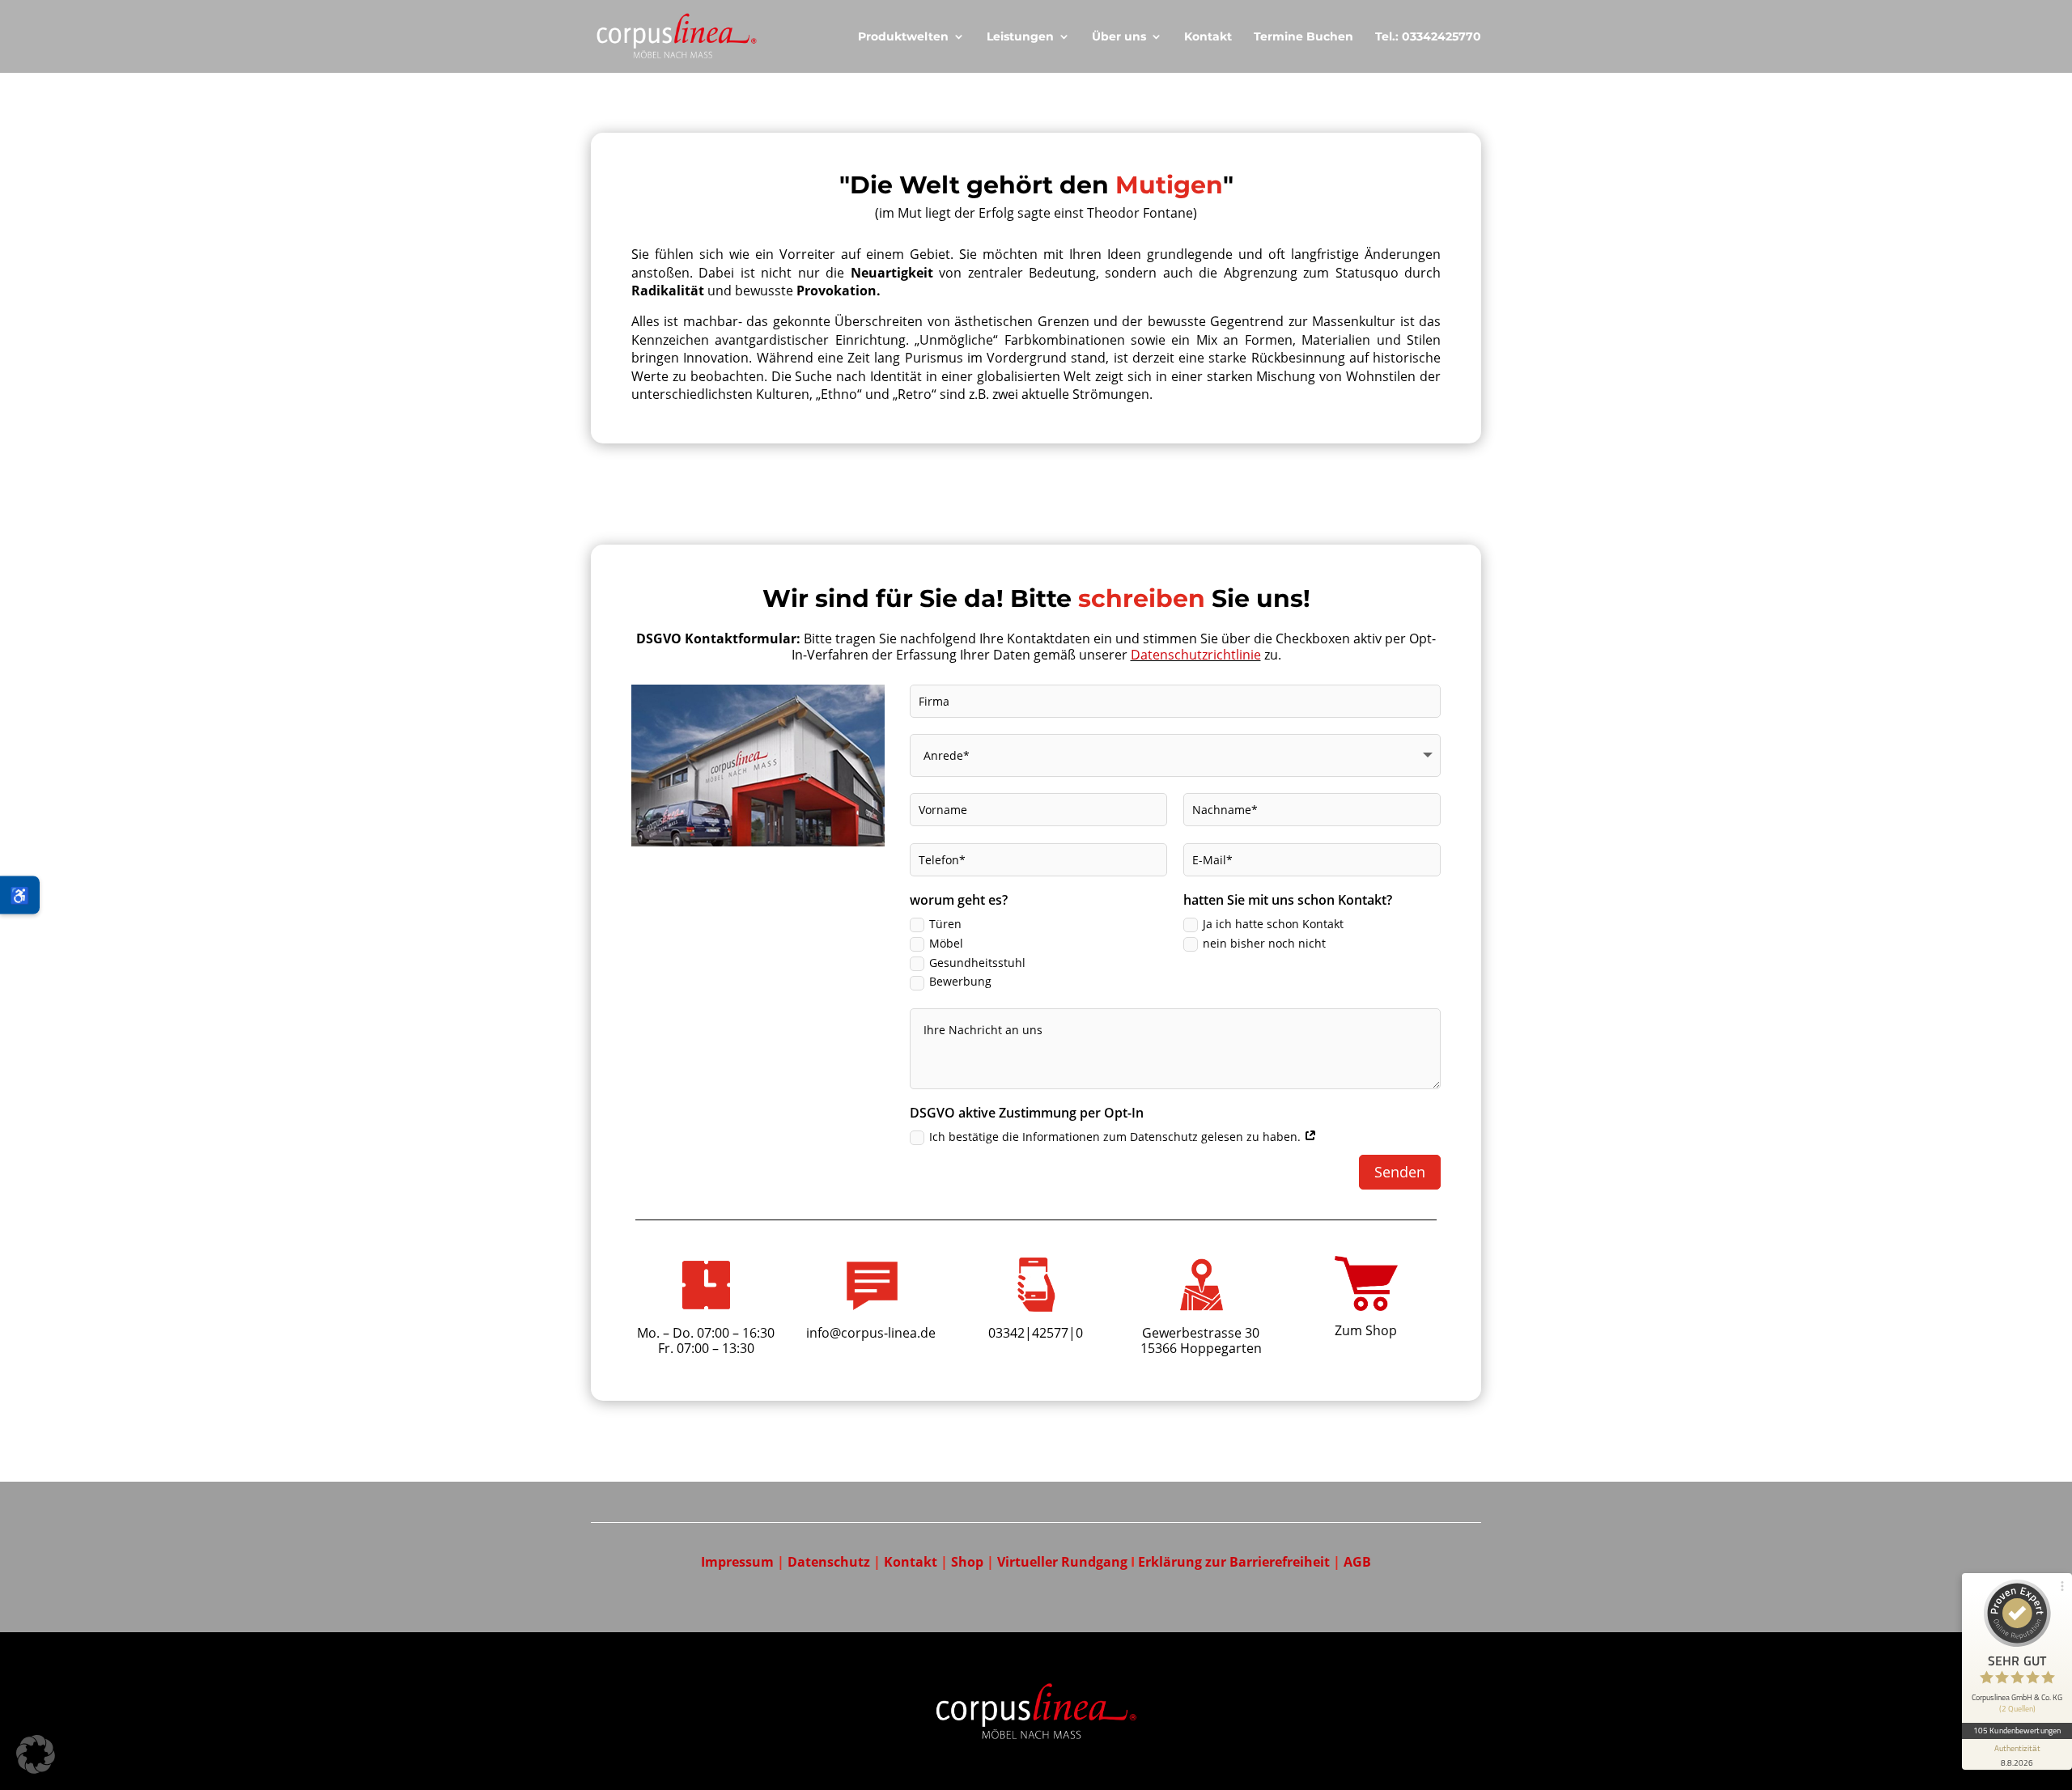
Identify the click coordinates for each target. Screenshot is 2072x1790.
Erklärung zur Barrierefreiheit (1236, 1562)
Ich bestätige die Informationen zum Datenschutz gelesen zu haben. (1117, 1137)
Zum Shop (1366, 1330)
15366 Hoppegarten (1201, 1348)
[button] (36, 1754)
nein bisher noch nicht (1264, 943)
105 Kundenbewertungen (2017, 1730)
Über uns (1119, 37)
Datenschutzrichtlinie (1196, 655)
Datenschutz (829, 1562)
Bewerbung (960, 981)
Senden (1400, 1172)
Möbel (946, 943)
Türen (945, 924)
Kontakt (1208, 37)
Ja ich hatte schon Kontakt (1273, 924)
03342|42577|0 (1036, 1333)
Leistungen (1020, 37)
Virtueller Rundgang (1064, 1562)
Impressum (737, 1562)
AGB (1357, 1562)
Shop (967, 1562)
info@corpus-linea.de (871, 1333)
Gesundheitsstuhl (977, 963)
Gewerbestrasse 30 (1201, 1333)
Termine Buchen (1303, 37)
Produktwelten (903, 37)
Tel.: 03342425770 (1428, 37)
